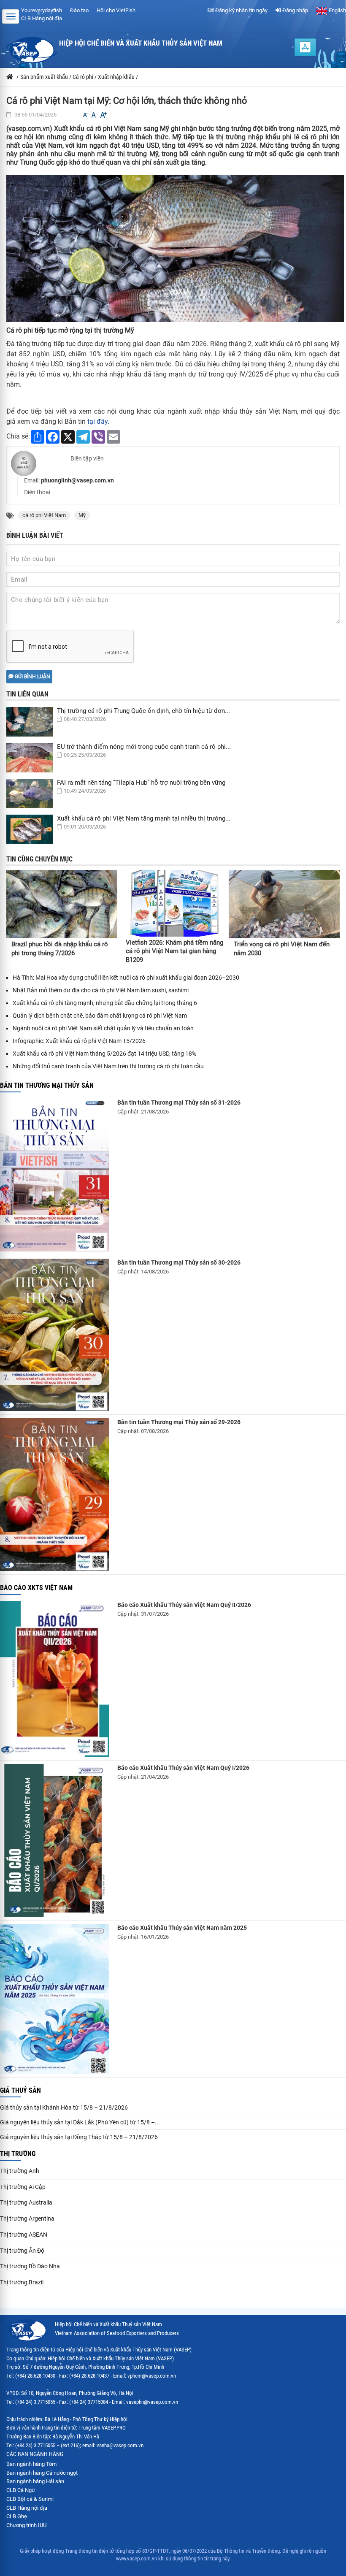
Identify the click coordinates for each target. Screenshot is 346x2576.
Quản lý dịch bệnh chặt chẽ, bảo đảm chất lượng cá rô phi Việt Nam (100, 1016)
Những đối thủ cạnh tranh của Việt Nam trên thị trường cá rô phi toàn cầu (108, 1066)
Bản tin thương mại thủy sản (47, 1085)
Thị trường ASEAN (24, 2235)
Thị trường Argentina (27, 2218)
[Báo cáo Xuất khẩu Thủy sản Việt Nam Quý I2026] (54, 1840)
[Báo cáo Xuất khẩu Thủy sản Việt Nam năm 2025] (54, 1999)
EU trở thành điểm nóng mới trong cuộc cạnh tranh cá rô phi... (144, 747)
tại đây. (98, 421)
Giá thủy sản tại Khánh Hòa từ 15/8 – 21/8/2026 (64, 2107)
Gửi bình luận (32, 677)
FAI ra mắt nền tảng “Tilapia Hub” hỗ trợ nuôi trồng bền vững (141, 783)
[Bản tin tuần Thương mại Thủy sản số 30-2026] (54, 1335)
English (337, 10)
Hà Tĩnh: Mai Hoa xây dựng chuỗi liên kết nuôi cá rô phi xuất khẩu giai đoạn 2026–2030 (126, 978)
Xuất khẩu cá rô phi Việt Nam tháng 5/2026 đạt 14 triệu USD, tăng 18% (104, 1054)
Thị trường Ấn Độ (22, 2251)
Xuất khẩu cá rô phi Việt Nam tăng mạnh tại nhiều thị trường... (144, 818)
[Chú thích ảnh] (175, 248)
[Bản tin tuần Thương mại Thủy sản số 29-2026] (54, 1495)
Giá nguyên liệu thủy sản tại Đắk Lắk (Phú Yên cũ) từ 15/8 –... (80, 2122)
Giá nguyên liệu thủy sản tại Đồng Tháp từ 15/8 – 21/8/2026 (79, 2137)
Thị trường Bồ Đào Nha (30, 2266)
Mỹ (82, 515)
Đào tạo (79, 10)
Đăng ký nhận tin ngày (241, 10)
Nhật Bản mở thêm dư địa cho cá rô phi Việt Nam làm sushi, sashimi (101, 990)
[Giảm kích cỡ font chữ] (85, 115)
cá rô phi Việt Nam (44, 515)
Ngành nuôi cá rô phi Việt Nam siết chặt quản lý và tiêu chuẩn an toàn (103, 1028)
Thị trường (18, 2154)
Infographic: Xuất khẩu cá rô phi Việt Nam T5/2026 (79, 1041)
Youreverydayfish (42, 10)
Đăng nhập (295, 10)
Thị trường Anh (20, 2171)
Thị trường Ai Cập (23, 2187)
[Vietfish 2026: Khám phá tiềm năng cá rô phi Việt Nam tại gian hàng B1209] (174, 903)
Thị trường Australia (26, 2202)
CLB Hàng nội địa (42, 18)
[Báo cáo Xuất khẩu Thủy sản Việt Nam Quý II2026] (54, 1679)
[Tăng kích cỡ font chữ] (103, 115)
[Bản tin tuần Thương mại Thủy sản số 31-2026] (54, 1175)
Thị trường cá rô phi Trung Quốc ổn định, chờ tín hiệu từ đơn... (143, 711)
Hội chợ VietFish (116, 10)
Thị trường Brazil (22, 2282)
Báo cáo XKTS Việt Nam (36, 1588)
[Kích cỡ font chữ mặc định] (94, 115)
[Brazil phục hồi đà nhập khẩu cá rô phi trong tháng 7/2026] (62, 904)
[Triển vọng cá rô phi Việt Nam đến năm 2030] (284, 904)
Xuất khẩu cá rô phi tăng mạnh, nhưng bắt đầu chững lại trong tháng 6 (105, 1003)
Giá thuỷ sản (20, 2090)
